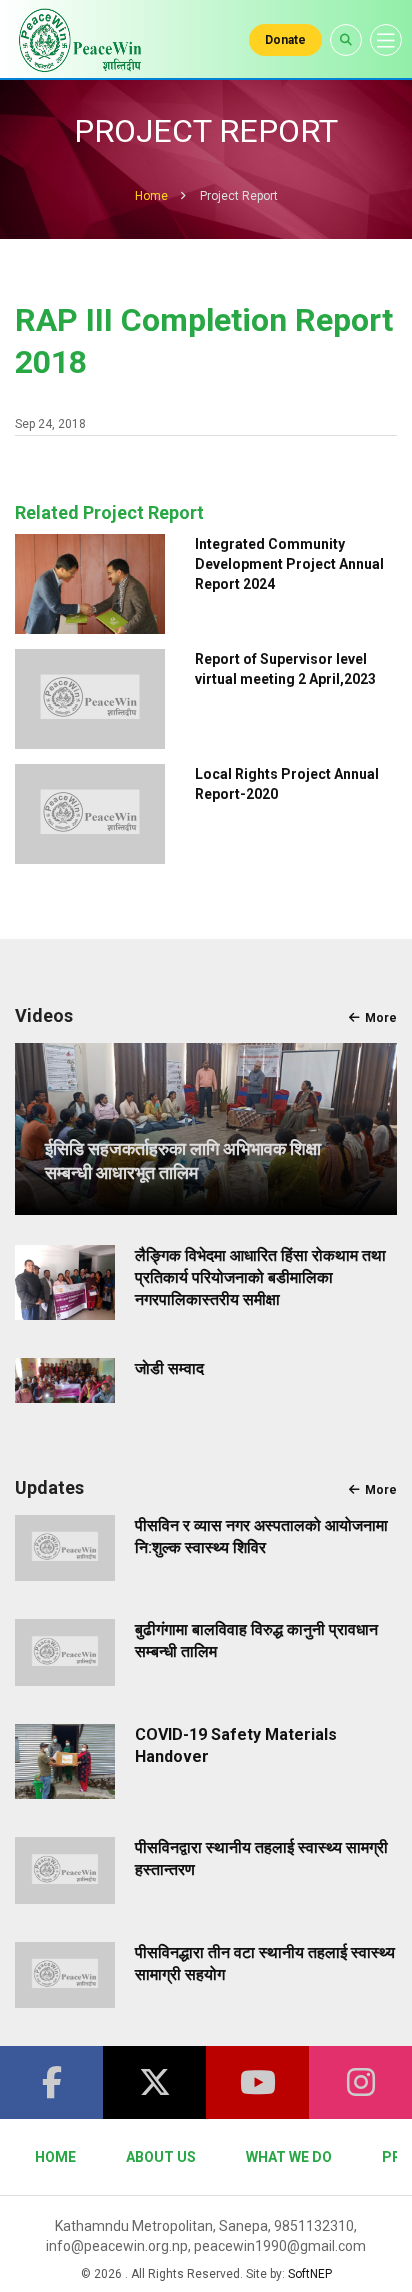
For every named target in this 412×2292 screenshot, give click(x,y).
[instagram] (360, 2082)
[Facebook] (51, 2082)
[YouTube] (257, 2082)
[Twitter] (154, 2082)
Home (151, 196)
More (381, 1018)
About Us (161, 2157)
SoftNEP (310, 2274)
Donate (285, 40)
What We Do (289, 2157)
